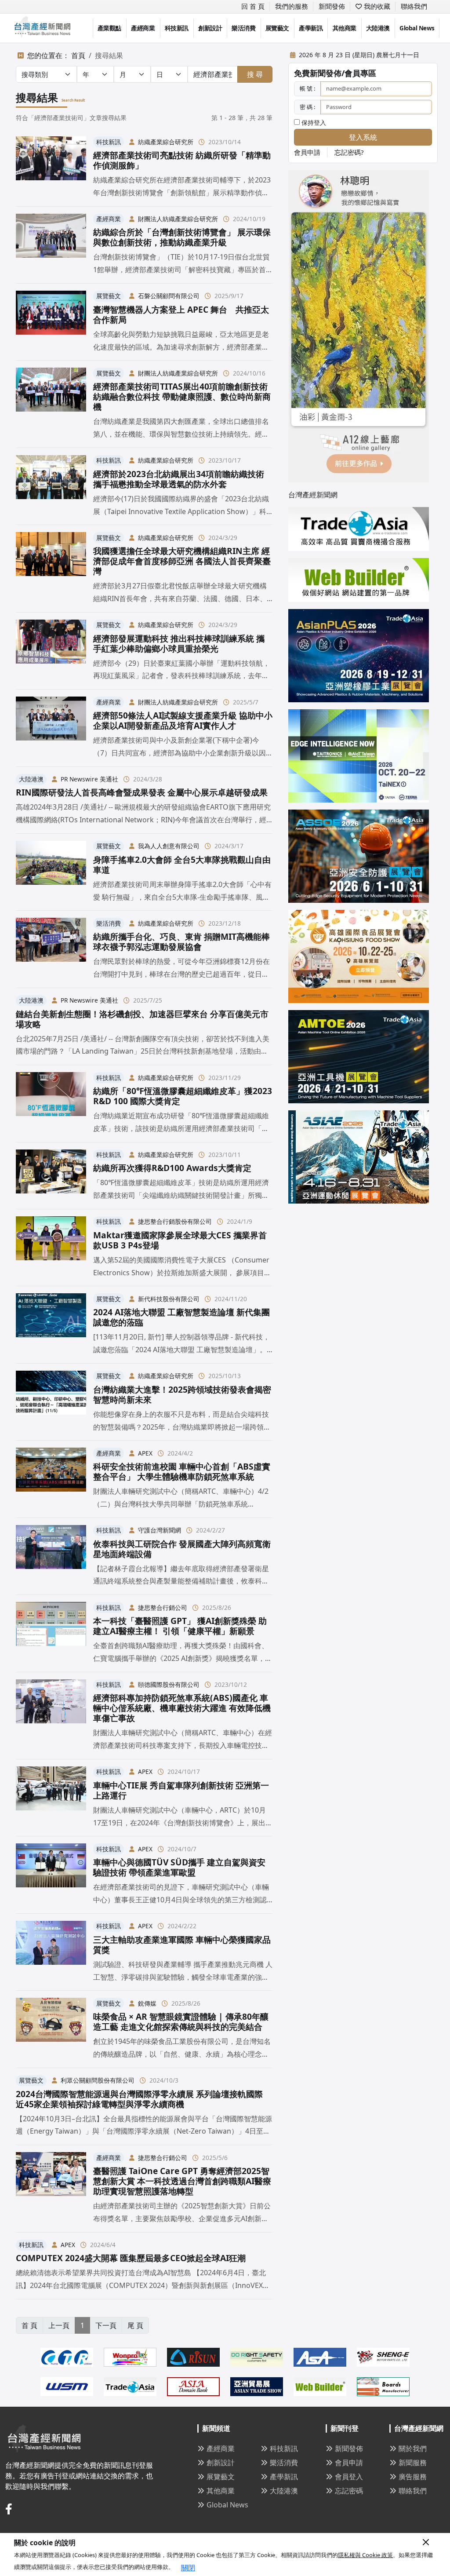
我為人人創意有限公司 (169, 846)
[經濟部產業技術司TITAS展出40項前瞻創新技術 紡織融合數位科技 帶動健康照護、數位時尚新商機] (51, 404)
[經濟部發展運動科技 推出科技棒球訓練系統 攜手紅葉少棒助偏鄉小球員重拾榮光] (51, 651)
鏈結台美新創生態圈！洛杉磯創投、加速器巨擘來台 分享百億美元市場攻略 (142, 1019)
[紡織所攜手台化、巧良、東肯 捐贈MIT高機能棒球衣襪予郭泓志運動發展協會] (51, 949)
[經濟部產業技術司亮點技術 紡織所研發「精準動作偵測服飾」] (51, 168)
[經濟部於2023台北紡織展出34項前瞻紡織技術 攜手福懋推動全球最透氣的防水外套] (51, 486)
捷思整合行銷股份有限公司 (175, 1221)
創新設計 (210, 28)
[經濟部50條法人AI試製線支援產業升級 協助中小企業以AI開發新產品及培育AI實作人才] (51, 728)
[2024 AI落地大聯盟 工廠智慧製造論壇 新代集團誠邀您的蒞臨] (51, 1324)
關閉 (188, 2568)
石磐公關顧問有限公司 (169, 296)
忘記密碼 (349, 2491)
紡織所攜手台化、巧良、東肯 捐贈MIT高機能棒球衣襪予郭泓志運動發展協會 (181, 941)
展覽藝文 (277, 28)
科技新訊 (177, 28)
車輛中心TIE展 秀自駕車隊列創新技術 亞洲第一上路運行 (181, 1790)
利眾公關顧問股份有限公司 (98, 2080)
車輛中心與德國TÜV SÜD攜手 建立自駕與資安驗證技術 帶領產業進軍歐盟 (179, 1867)
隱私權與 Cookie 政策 (365, 2555)
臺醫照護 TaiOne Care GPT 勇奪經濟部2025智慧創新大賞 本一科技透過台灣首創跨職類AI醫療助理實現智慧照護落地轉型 (182, 2181)
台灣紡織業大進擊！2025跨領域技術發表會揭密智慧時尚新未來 (182, 1394)
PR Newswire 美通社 (89, 779)
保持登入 (313, 122)
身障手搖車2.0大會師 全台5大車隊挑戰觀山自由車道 (182, 865)
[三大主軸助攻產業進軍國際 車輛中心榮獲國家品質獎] (51, 1952)
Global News (417, 28)
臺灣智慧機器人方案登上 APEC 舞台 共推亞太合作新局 (181, 314)
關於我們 (413, 2448)
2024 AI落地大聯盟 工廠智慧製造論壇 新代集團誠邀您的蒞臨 (181, 1317)
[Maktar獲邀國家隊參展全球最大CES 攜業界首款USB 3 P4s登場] (51, 1248)
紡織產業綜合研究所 (166, 142)
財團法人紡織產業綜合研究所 (178, 219)
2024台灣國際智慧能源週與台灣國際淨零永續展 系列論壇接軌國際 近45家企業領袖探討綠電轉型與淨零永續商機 (139, 2099)
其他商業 (345, 28)
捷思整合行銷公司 (163, 1607)
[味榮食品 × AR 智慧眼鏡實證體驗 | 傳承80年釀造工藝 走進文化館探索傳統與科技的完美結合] (51, 2029)
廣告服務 (413, 2477)
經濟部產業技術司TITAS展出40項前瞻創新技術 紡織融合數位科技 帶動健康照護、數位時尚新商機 (182, 396)
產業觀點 (109, 28)
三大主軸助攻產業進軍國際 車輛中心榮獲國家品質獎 (182, 1945)
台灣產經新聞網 (313, 495)
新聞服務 (413, 2463)
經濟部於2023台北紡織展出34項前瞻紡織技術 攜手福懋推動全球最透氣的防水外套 (179, 479)
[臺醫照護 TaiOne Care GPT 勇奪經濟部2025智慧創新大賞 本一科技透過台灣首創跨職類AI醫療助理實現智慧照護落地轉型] (51, 2188)
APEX (145, 1453)
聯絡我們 (414, 6)
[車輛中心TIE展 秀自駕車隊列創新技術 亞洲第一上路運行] (51, 1798)
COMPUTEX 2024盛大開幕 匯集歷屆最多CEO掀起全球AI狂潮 (131, 2258)
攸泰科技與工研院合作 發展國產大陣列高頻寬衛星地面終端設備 (182, 1549)
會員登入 (349, 2477)
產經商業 (143, 28)
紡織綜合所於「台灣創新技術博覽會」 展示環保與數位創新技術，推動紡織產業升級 (182, 237)
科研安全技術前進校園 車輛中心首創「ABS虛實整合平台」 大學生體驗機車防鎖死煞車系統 (182, 1471)
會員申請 (307, 152)
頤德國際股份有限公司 (169, 1684)
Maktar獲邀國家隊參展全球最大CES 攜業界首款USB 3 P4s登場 (180, 1240)
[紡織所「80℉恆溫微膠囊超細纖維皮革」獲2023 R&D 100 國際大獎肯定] (51, 1103)
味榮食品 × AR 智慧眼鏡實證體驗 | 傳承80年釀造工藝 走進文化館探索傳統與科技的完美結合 (181, 2021)
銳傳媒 (147, 2003)
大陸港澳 (378, 28)
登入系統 (363, 137)
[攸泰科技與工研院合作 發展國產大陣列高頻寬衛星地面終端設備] (51, 1556)
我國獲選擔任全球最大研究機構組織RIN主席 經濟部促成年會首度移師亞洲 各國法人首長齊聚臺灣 (182, 561)
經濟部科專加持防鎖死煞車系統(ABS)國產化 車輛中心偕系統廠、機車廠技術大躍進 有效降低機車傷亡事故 (182, 1708)
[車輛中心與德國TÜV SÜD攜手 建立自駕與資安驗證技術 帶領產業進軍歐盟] (51, 1875)
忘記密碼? (349, 152)
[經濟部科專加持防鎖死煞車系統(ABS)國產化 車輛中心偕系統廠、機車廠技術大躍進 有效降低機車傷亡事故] (51, 1716)
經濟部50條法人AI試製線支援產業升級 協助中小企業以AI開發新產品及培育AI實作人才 (183, 720)
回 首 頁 (253, 6)
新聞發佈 (332, 6)
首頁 (78, 55)
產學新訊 (311, 28)
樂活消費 (243, 28)
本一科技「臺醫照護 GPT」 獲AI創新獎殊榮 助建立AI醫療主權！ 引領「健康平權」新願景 (180, 1626)
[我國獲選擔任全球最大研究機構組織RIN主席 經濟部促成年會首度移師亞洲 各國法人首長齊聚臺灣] (51, 568)
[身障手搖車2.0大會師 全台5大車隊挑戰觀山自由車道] (51, 872)
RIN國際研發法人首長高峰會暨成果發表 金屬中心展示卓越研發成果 (142, 792)
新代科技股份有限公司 (169, 1299)
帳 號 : (307, 88)
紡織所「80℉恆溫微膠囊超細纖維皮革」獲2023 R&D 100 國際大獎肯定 (183, 1096)
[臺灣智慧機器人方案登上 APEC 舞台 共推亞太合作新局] (51, 322)
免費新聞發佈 (318, 73)
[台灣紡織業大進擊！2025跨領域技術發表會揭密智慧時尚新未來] (51, 1402)
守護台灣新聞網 (160, 1530)
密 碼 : (307, 107)
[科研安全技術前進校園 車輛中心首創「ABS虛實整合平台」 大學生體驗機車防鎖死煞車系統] (51, 1479)
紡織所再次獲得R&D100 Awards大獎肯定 (172, 1168)
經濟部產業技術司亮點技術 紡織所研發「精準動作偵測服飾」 (182, 160)
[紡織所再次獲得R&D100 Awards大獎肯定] (51, 1176)
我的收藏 (376, 6)
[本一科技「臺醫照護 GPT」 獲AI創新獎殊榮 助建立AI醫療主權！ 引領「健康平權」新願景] (51, 1633)
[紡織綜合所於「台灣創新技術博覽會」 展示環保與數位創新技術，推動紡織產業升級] (51, 245)
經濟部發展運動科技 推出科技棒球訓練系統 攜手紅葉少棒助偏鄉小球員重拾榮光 (179, 643)
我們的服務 (292, 6)
